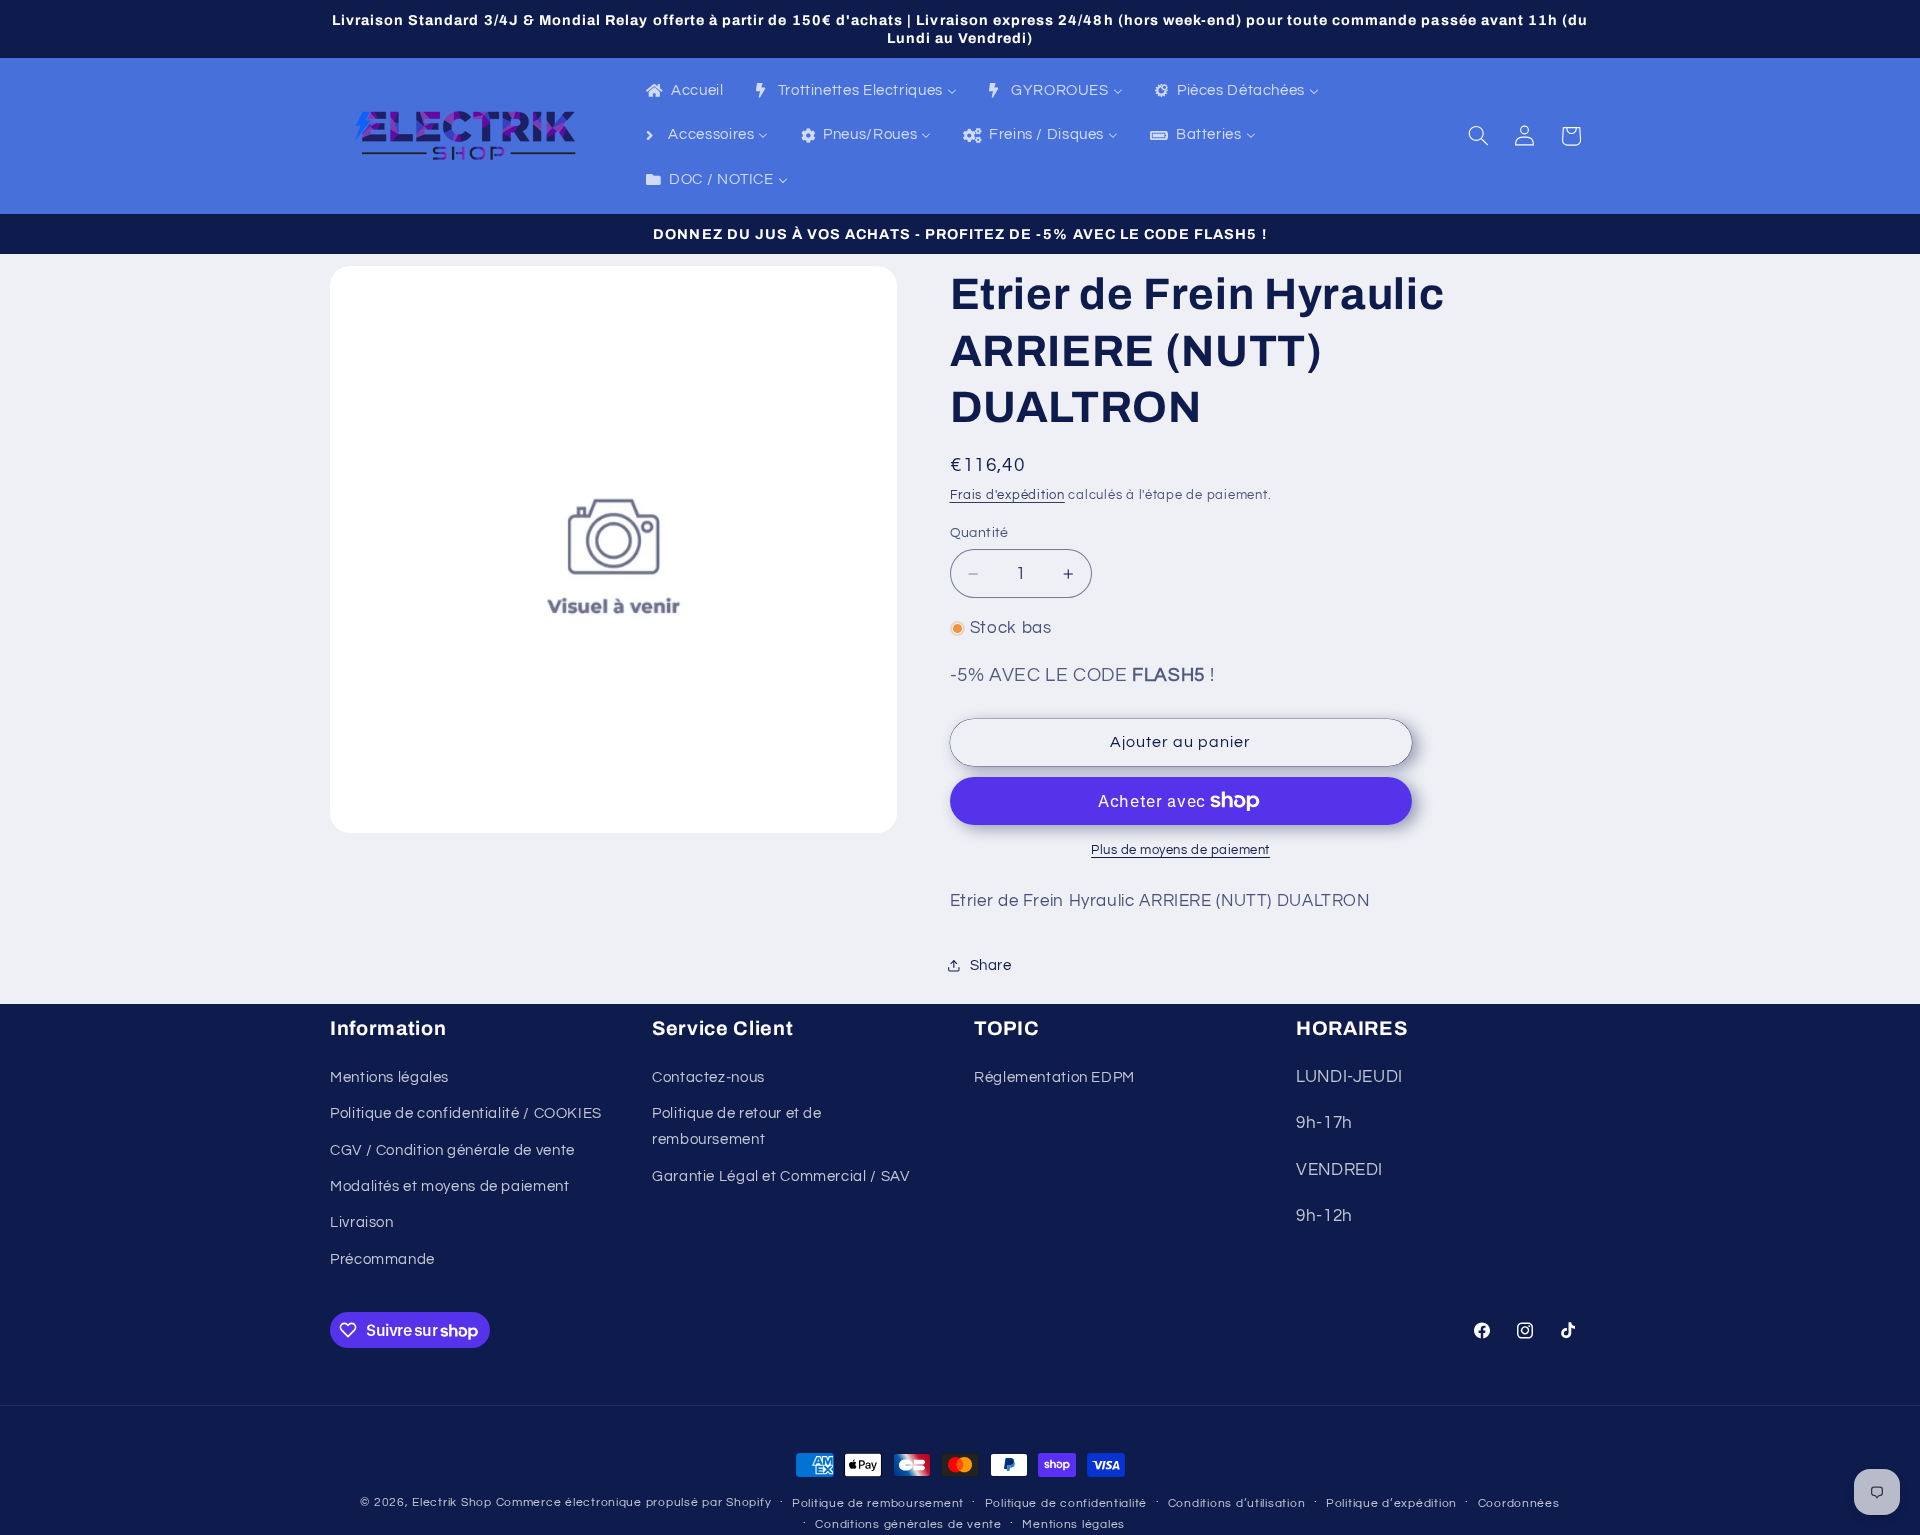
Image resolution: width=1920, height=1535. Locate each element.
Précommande (382, 1259)
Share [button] (991, 965)
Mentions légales (389, 1077)
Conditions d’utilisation (1237, 1503)
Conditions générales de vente (908, 1524)
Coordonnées (1519, 1503)
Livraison (362, 1222)
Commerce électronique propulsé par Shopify (634, 1502)
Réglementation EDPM (1054, 1077)
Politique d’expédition (1391, 1503)
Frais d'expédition (1007, 495)
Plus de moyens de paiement (1180, 850)
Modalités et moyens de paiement (450, 1186)
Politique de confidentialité (1066, 1503)
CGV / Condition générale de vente (452, 1150)
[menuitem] (683, 92)
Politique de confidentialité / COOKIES (466, 1113)
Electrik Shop (452, 1502)
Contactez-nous (708, 1077)
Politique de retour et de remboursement (737, 1126)
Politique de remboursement (878, 1503)
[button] (1479, 136)
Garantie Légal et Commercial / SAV (780, 1176)
